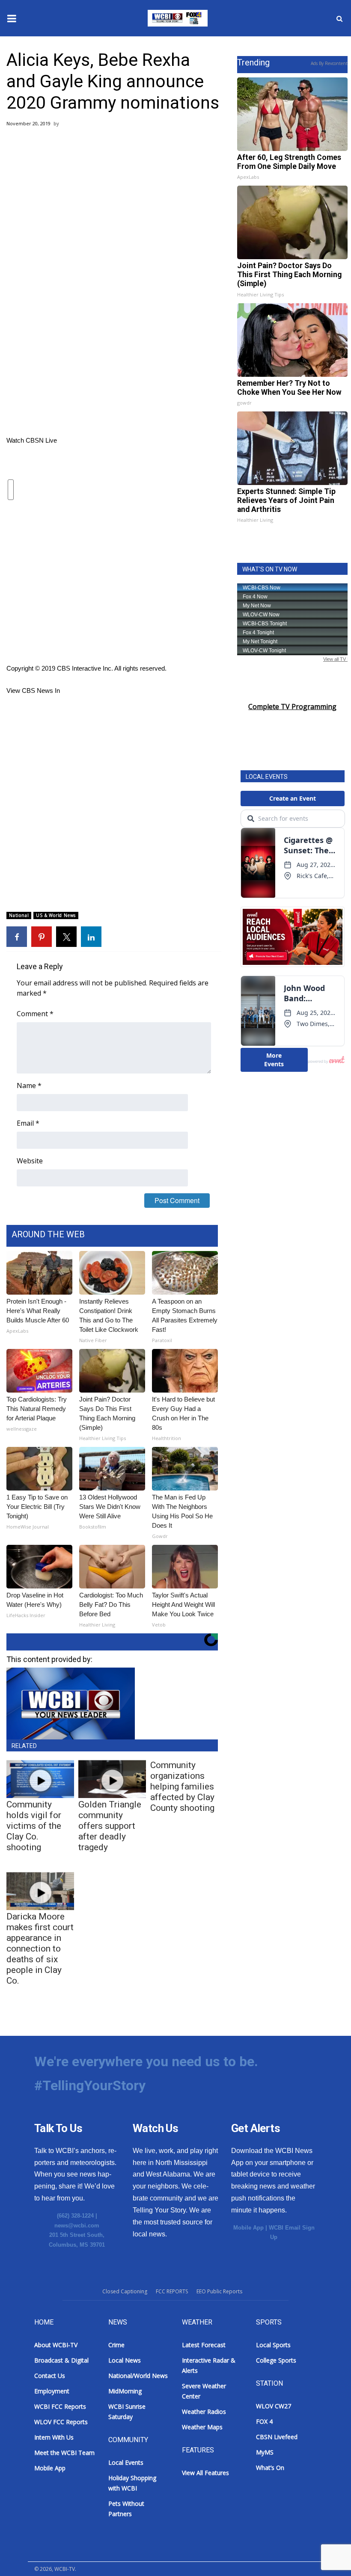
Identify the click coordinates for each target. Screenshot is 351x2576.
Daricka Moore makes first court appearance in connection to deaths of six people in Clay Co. (40, 1949)
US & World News (56, 915)
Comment (35, 1014)
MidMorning (125, 2391)
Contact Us (50, 2376)
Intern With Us (54, 2437)
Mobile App (248, 2228)
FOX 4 (264, 2421)
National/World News (138, 2376)
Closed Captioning (125, 2291)
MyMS (265, 2452)
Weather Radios (204, 2412)
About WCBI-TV (56, 2345)
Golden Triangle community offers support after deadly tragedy (110, 1826)
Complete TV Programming (292, 707)
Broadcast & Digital (61, 2360)
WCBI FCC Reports (60, 2406)
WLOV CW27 (274, 2406)
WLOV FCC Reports (61, 2422)
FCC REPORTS (172, 2291)
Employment (52, 2391)
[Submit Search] (339, 18)
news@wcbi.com (77, 2226)
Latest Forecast (204, 2345)
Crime (116, 2345)
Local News (125, 2360)
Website (30, 1161)
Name (29, 1085)
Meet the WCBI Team (64, 2453)
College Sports (276, 2360)
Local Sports (273, 2345)
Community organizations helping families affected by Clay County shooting (182, 1786)
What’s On (270, 2468)
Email (28, 1123)
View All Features (205, 2473)
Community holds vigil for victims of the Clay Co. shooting (34, 1826)
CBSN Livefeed (277, 2437)
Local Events (126, 2462)
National (19, 915)
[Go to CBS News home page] (114, 580)
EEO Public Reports (219, 2291)
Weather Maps (202, 2427)
